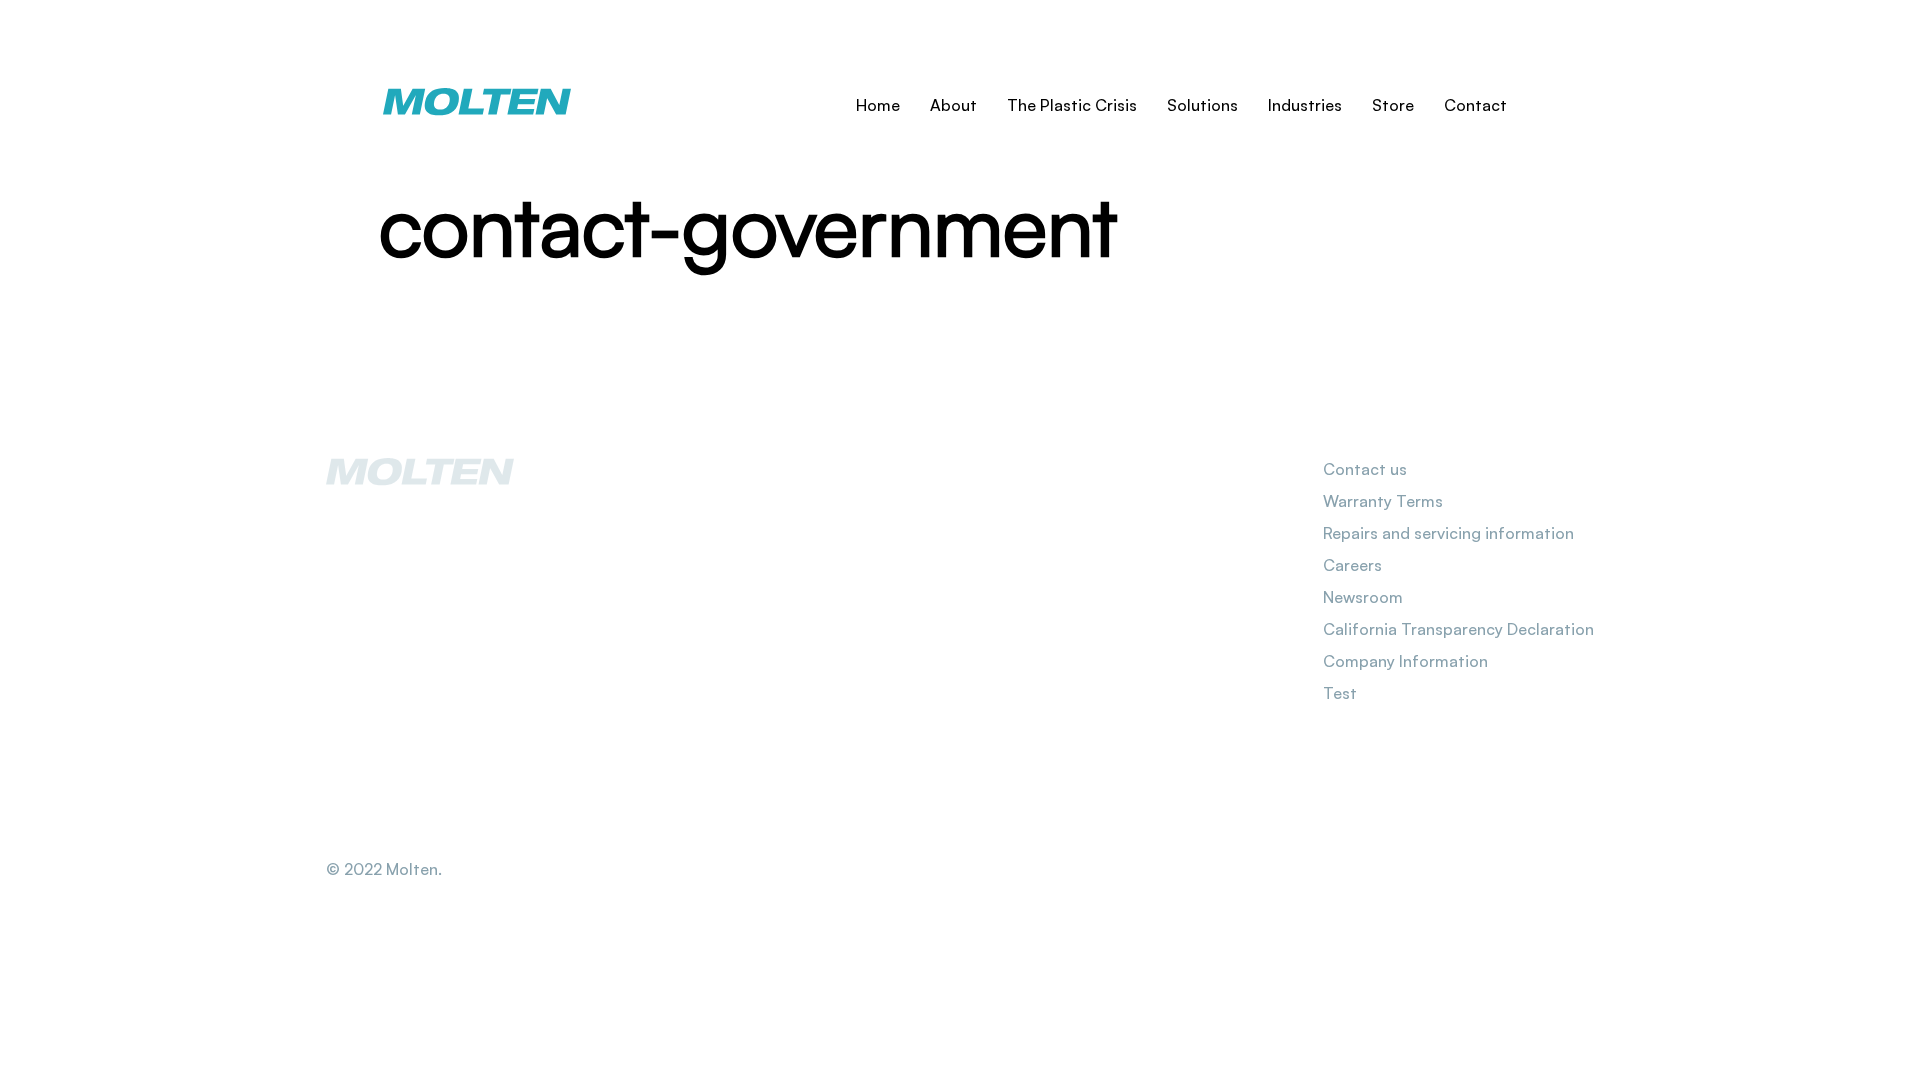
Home (878, 105)
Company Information (1405, 661)
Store (1393, 105)
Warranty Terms (1383, 501)
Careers (1352, 565)
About (953, 105)
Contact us (1365, 469)
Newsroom (1363, 597)
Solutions (1202, 105)
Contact (1475, 105)
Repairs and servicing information (1448, 533)
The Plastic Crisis (1072, 105)
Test (1340, 693)
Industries (1305, 105)
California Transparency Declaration (1458, 629)
